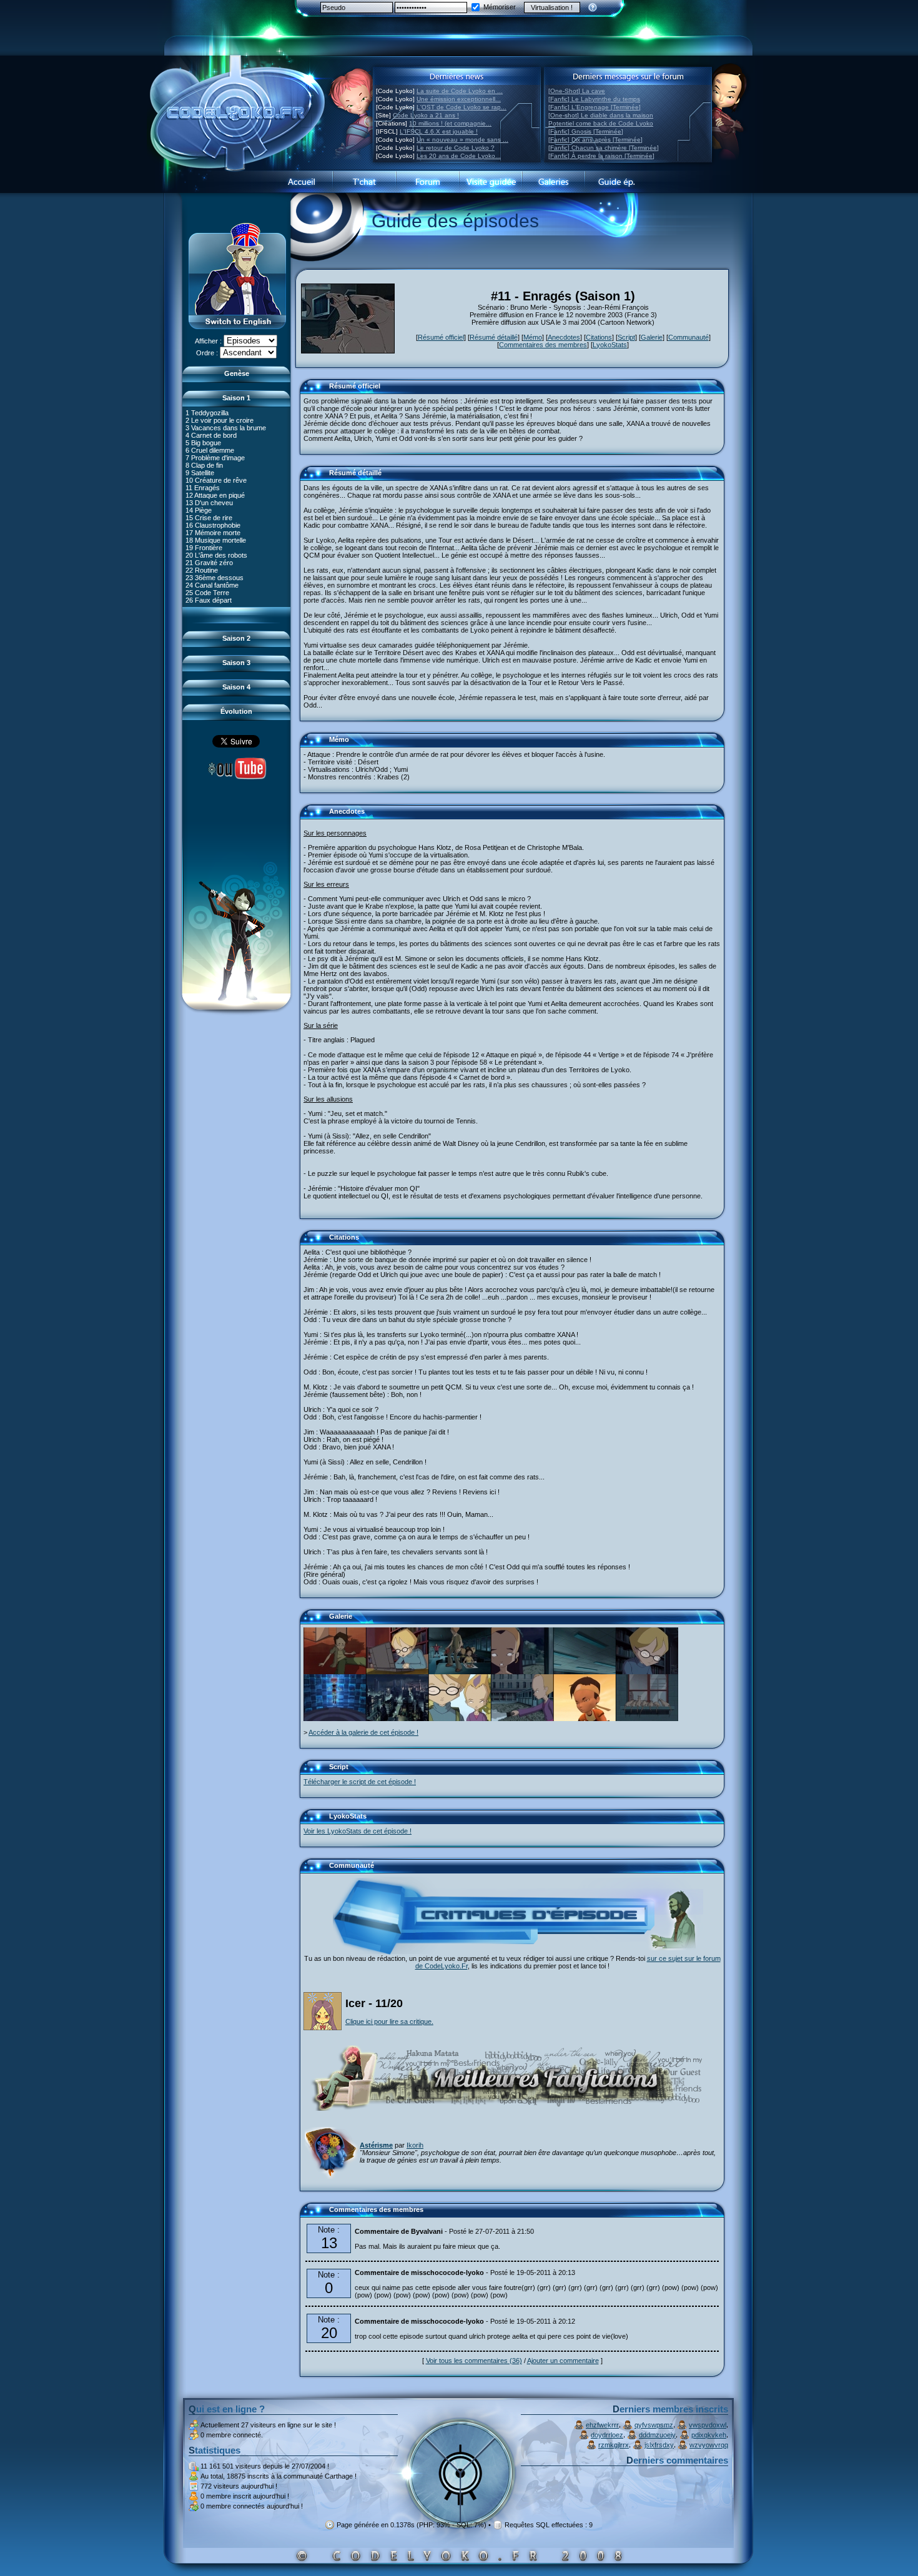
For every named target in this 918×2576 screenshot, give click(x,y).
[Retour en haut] (313, 392)
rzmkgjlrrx (614, 2445)
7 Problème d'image (215, 458)
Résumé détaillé (494, 337)
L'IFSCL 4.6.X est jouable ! (439, 131)
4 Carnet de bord (211, 435)
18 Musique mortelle (216, 540)
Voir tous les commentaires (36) (474, 2361)
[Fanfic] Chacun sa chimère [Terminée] (604, 148)
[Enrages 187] (522, 1719)
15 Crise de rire (209, 518)
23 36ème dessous (215, 578)
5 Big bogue (203, 443)
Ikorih (415, 2145)
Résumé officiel (441, 337)
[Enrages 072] (460, 1719)
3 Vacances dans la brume (226, 428)
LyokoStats (610, 345)
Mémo (533, 337)
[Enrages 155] (460, 1672)
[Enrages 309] (585, 1719)
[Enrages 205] (647, 1672)
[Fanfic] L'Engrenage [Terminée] (595, 107)
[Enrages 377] (335, 1719)
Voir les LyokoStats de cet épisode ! (358, 1831)
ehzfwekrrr (602, 2425)
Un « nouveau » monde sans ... (462, 140)
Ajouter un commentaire (563, 2361)
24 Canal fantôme (212, 585)
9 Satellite (200, 473)
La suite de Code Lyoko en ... (460, 91)
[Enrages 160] (585, 1672)
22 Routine (202, 570)
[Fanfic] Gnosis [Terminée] (586, 131)
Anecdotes (564, 337)
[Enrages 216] (647, 1719)
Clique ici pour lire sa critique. (389, 2021)
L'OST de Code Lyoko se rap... (461, 107)
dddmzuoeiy (657, 2435)
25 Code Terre (207, 593)
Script (626, 337)
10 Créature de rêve (216, 480)
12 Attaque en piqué (215, 495)
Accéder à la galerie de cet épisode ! (363, 1732)
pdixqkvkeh (709, 2435)
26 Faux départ (209, 600)
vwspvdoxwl (708, 2425)
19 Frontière (204, 548)
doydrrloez (607, 2435)
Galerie (652, 337)
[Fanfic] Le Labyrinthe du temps (594, 99)
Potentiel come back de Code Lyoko (601, 123)
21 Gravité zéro (209, 563)
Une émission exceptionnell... (459, 99)
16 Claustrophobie (213, 525)
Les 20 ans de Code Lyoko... (459, 156)
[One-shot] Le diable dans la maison (601, 115)
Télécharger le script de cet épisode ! (360, 1782)
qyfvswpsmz (654, 2425)
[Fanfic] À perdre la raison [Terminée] (601, 156)
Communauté (688, 337)
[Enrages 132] (397, 1719)
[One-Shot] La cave (577, 91)
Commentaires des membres (543, 345)
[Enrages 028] (397, 1672)
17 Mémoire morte (213, 533)
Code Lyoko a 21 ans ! (426, 115)
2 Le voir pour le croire (220, 420)
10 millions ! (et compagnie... (450, 123)
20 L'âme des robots (216, 555)
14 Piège (199, 510)
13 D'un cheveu (209, 503)
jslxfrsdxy (659, 2445)
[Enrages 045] (335, 1672)
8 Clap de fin (204, 465)
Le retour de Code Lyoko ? (456, 148)
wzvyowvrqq (709, 2445)
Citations (599, 337)
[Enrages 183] (522, 1672)
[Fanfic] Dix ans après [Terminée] (595, 140)
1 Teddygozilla (207, 413)
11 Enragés (203, 488)
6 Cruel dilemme (210, 450)
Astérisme (376, 2145)
